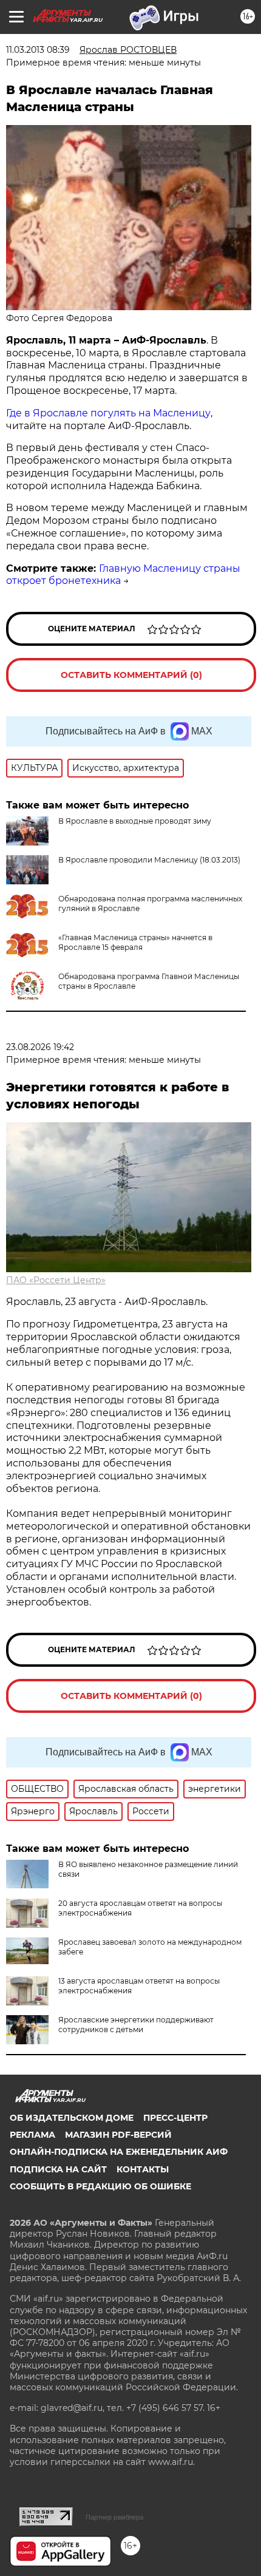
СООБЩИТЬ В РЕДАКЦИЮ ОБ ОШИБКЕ (100, 2186)
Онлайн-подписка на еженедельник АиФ (119, 2152)
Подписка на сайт (58, 2169)
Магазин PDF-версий (118, 2135)
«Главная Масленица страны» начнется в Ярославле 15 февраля (135, 942)
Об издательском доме (72, 2118)
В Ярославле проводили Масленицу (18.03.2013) (149, 860)
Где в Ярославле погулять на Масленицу (108, 413)
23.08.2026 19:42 (40, 1047)
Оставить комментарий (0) (131, 675)
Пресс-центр (175, 2118)
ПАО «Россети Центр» (56, 1280)
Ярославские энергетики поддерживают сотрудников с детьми (136, 2025)
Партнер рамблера (114, 2517)
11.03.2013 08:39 (38, 50)
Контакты (143, 2169)
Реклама (32, 2135)
